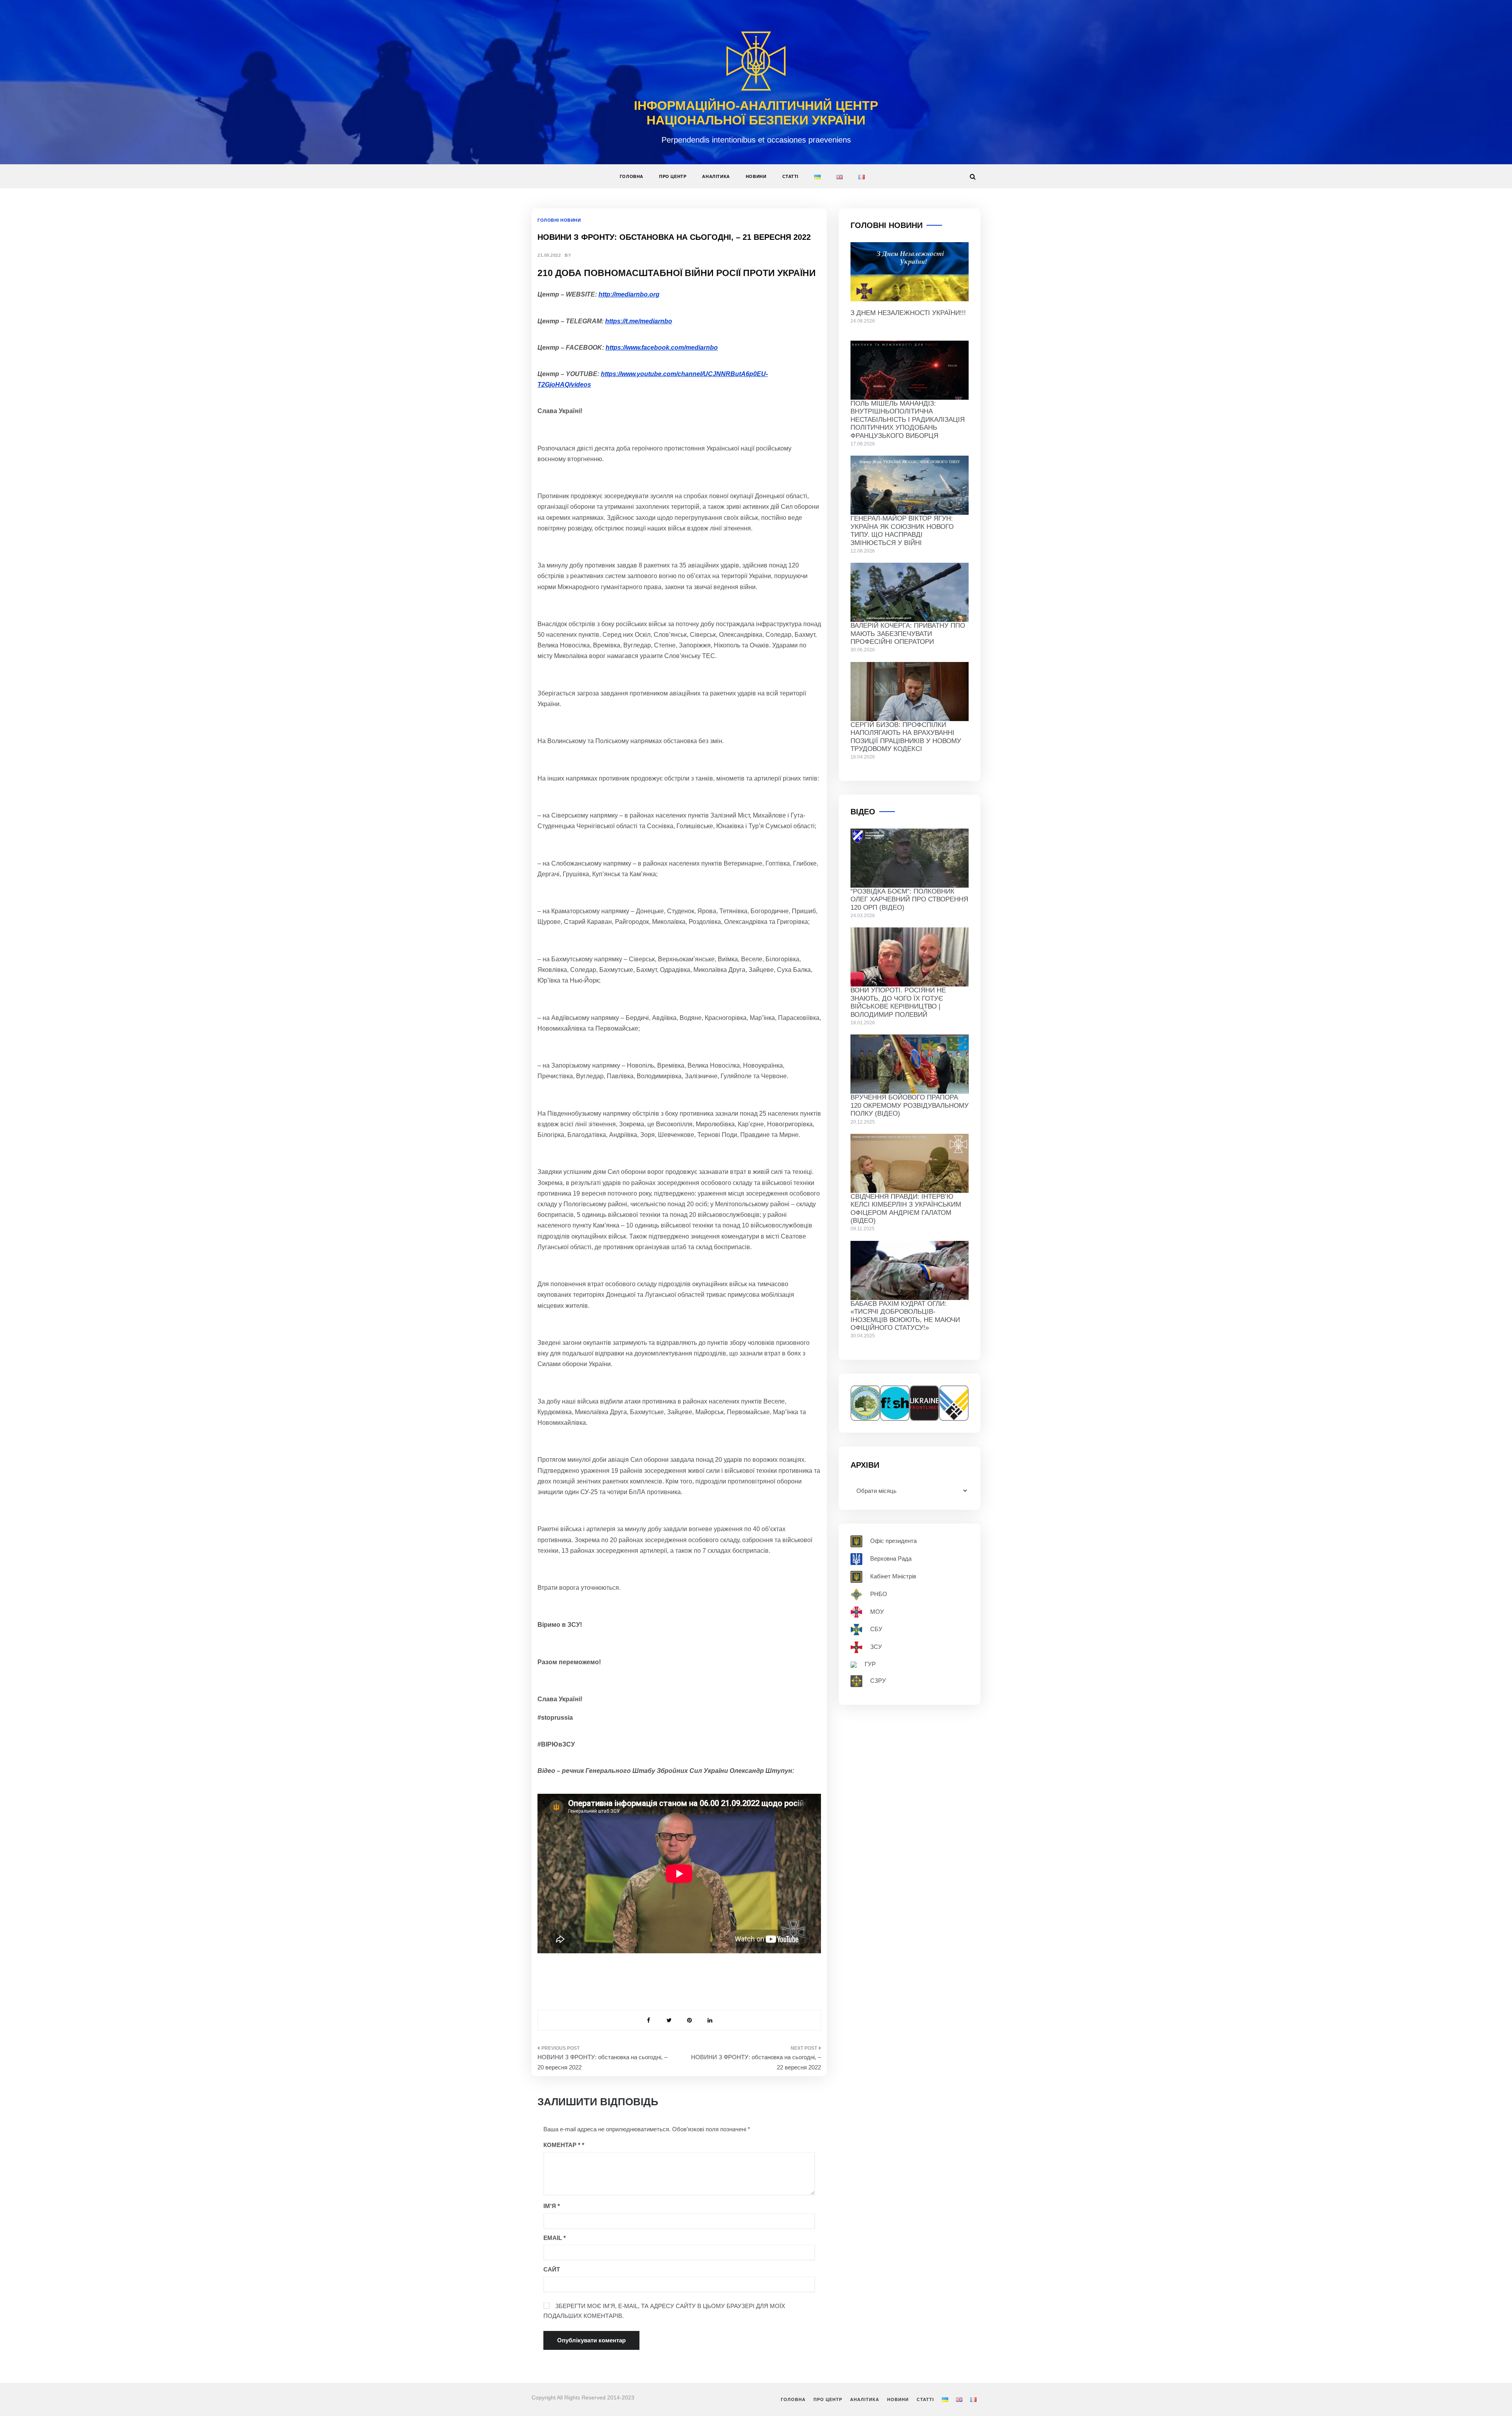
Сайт (552, 2269)
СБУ (876, 1629)
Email (555, 2238)
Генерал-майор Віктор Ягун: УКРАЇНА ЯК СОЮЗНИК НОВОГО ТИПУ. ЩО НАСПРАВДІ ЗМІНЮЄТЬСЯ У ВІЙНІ (902, 530)
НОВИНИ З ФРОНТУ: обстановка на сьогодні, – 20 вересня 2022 (602, 2062)
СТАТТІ (791, 176)
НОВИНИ (756, 176)
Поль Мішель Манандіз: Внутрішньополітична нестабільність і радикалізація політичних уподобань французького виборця (908, 420)
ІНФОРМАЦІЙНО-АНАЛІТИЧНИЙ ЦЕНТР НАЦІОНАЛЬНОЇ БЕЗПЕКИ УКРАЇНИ (756, 113)
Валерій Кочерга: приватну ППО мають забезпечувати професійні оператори (908, 634)
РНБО (879, 1594)
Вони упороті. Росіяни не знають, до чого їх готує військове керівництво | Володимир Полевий (898, 1002)
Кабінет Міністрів (893, 1576)
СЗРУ (878, 1681)
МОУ (877, 1611)
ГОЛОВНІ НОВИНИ (559, 220)
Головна (632, 176)
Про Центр (673, 176)
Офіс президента (893, 1541)
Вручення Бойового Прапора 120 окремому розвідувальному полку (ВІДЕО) (910, 1105)
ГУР (870, 1664)
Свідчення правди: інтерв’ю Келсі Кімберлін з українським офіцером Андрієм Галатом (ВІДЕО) (906, 1209)
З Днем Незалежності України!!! (908, 313)
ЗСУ (876, 1647)
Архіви (865, 1465)
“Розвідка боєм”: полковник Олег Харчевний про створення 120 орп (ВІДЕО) (909, 899)
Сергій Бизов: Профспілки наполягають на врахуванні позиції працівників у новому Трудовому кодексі (906, 737)
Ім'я (552, 2206)
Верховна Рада (891, 1558)
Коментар (562, 2145)
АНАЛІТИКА (716, 176)
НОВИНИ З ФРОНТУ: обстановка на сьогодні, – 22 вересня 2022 (756, 2062)
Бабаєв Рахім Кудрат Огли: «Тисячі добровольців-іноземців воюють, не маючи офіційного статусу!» (905, 1316)
